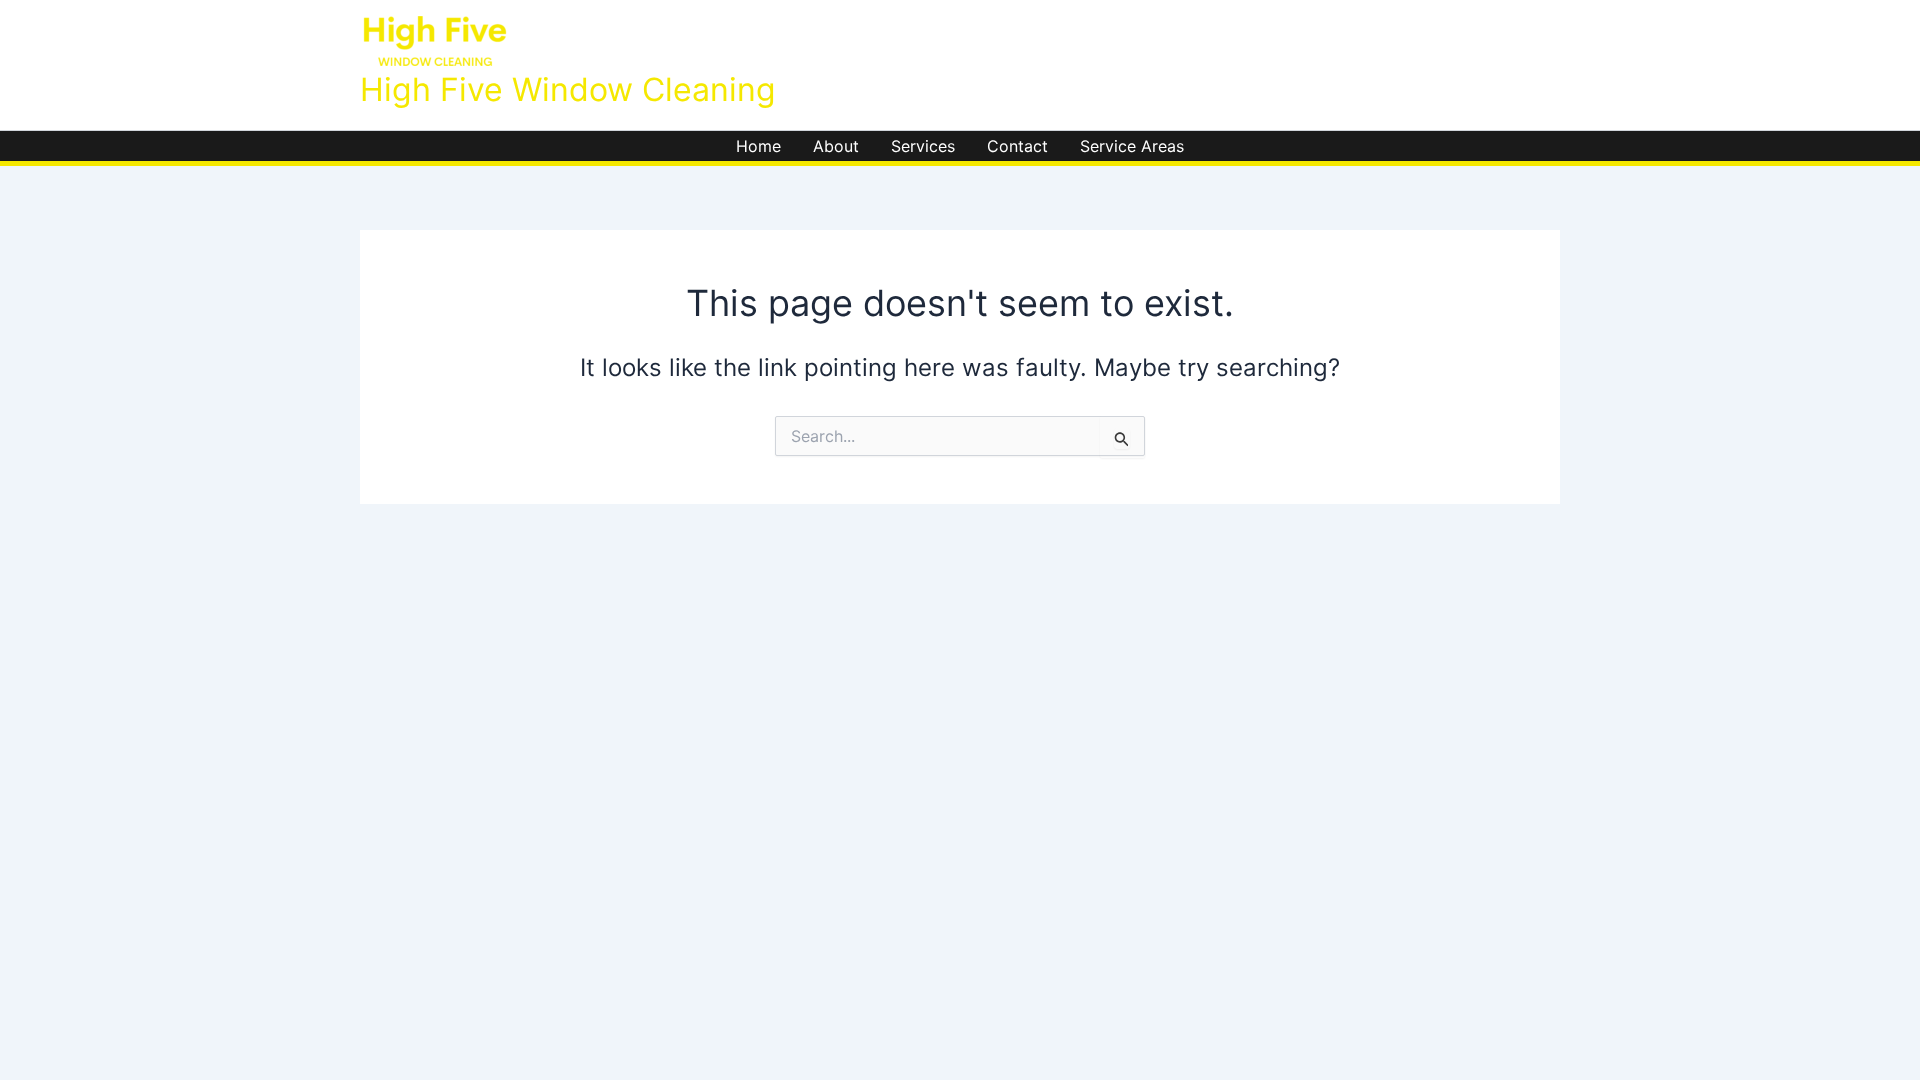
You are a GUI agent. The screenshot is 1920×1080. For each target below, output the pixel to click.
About (836, 146)
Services (923, 146)
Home (758, 146)
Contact (1017, 146)
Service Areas (1132, 146)
